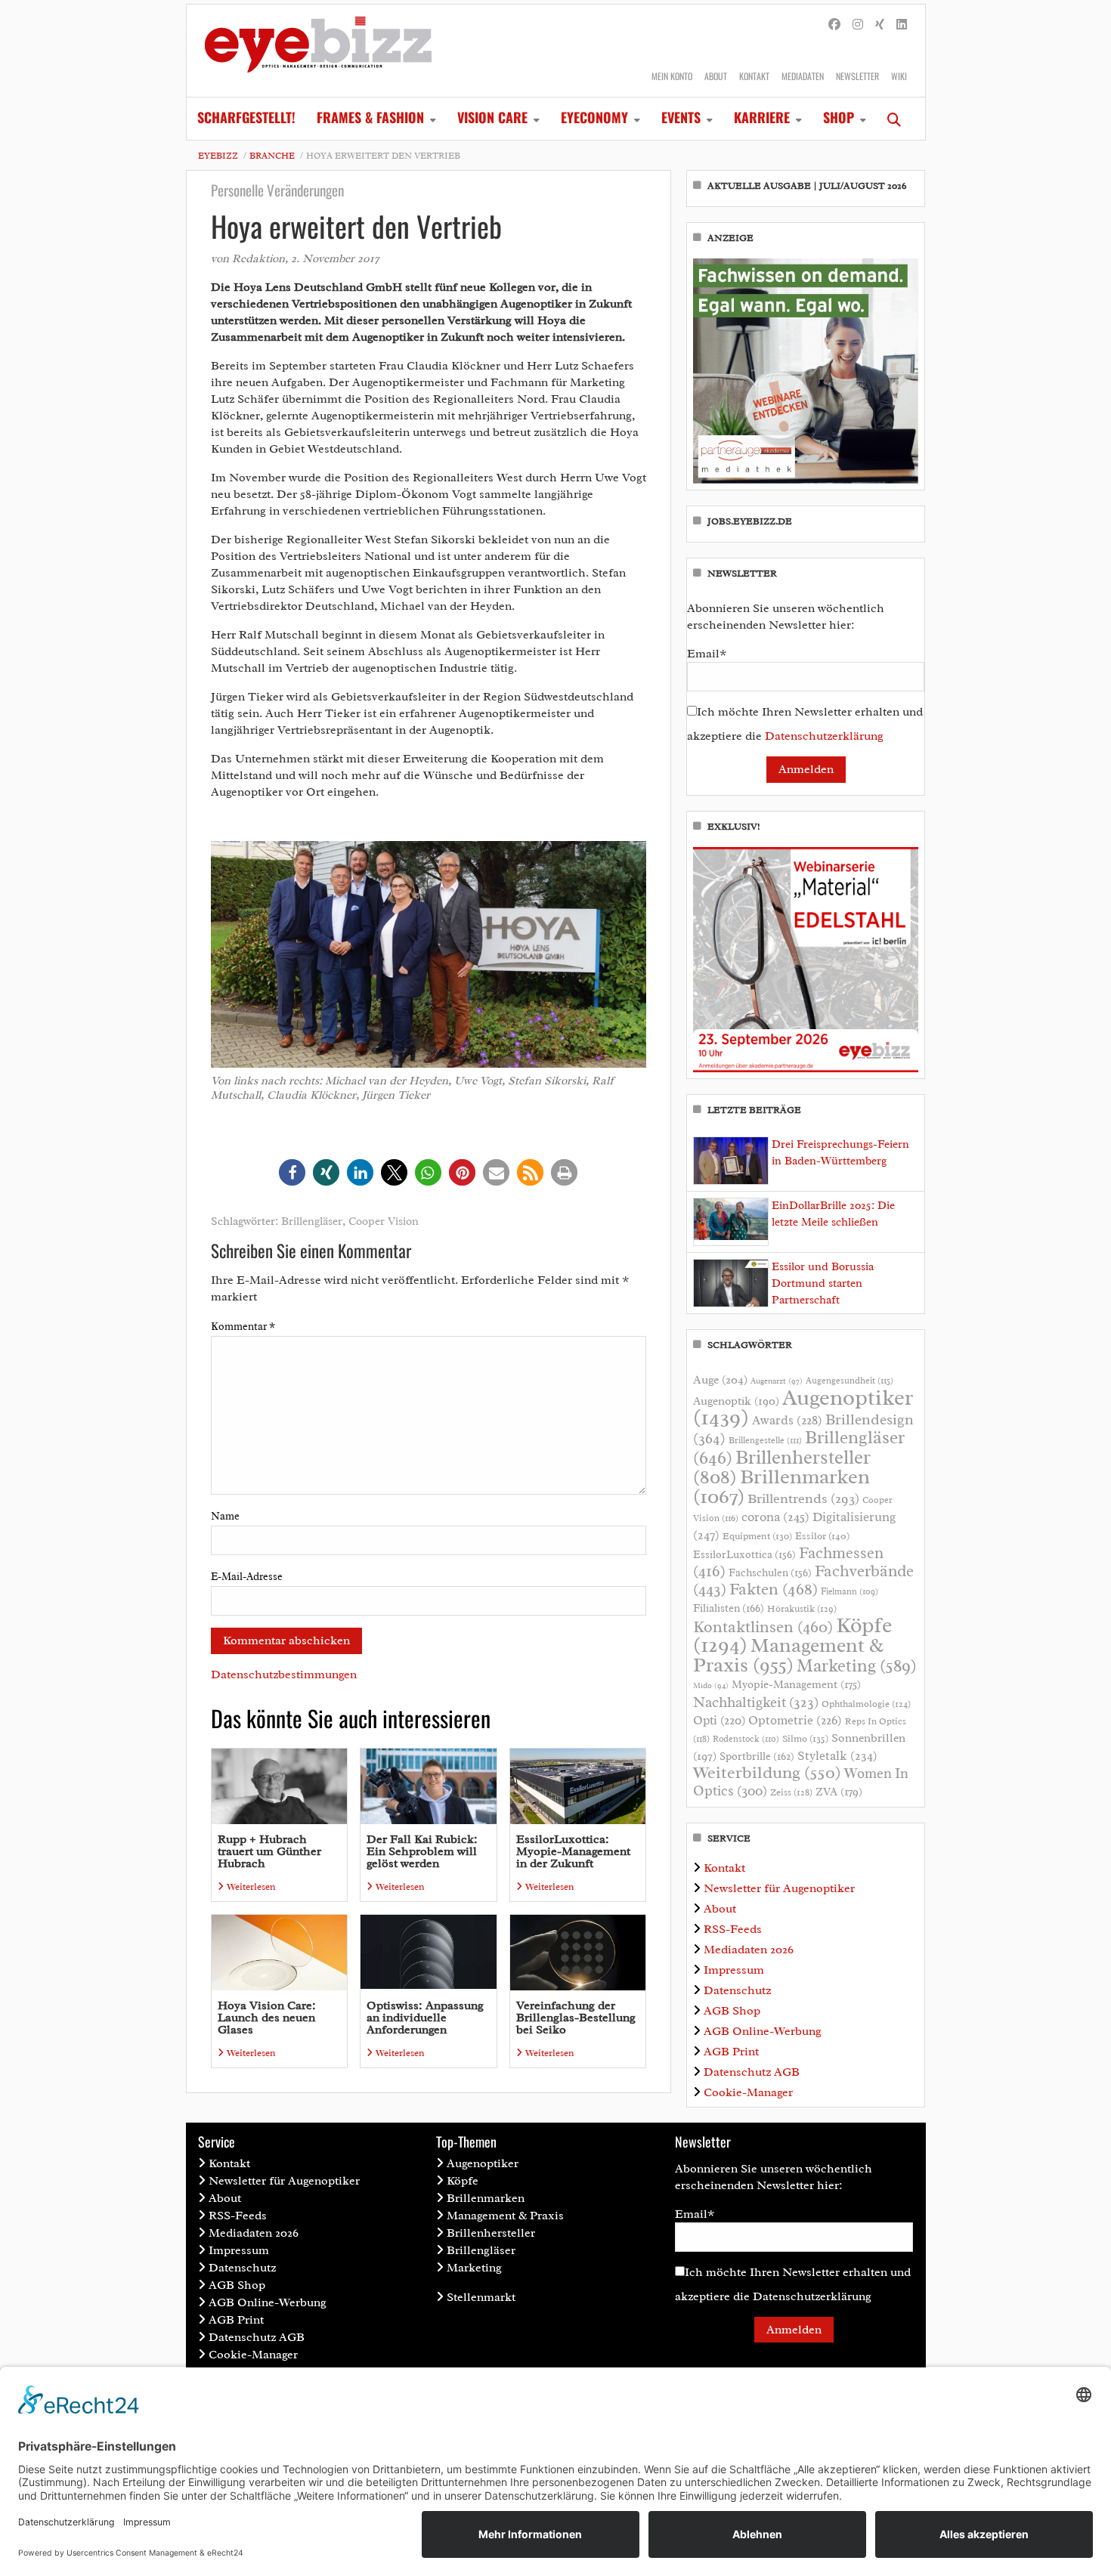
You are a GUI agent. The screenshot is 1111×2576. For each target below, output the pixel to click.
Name (225, 1516)
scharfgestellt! (246, 117)
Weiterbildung (767, 1772)
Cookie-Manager (748, 2092)
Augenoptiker (803, 1407)
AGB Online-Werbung (763, 2031)
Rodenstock (746, 1739)
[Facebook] (834, 25)
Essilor (822, 1536)
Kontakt (754, 76)
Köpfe (463, 2181)
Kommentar (243, 1327)
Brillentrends (803, 1498)
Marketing (857, 1666)
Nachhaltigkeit (756, 1702)
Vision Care (492, 117)
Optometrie (795, 1720)
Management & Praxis (788, 1655)
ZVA (839, 1792)
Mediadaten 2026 (749, 1950)
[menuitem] (246, 119)
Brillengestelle (765, 1441)
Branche (272, 156)
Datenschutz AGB (752, 2072)
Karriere (762, 117)
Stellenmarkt (481, 2297)
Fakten (774, 1589)
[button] (292, 1172)
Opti (719, 1720)
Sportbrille (757, 1756)
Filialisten (729, 1608)
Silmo (805, 1738)
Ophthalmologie (866, 1704)
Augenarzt (777, 1381)
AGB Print (731, 2052)
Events (681, 117)
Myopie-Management (796, 1684)
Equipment (757, 1536)
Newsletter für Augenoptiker (779, 1888)
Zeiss (791, 1792)
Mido (711, 1685)
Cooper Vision (384, 1222)
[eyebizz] (318, 51)
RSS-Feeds (733, 1929)
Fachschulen (770, 1573)
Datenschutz (737, 1990)
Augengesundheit (849, 1381)
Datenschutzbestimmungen (284, 1675)
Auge (720, 1380)
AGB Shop (732, 2011)
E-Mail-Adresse (247, 1577)
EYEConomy (594, 117)
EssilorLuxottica (744, 1554)
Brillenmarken (781, 1486)
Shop (839, 117)
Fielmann (849, 1591)
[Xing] (880, 25)
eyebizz (218, 156)
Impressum (734, 1970)
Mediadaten (803, 76)
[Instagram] (858, 25)
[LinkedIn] (902, 25)
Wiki (899, 76)
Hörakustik (802, 1609)
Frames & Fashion (370, 117)
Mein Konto (672, 76)
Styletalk (837, 1756)
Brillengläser (312, 1222)
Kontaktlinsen (763, 1627)
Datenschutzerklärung (824, 736)
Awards (787, 1420)
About (716, 76)
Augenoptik (736, 1401)
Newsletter (857, 76)
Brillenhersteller (491, 2233)
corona (775, 1517)
